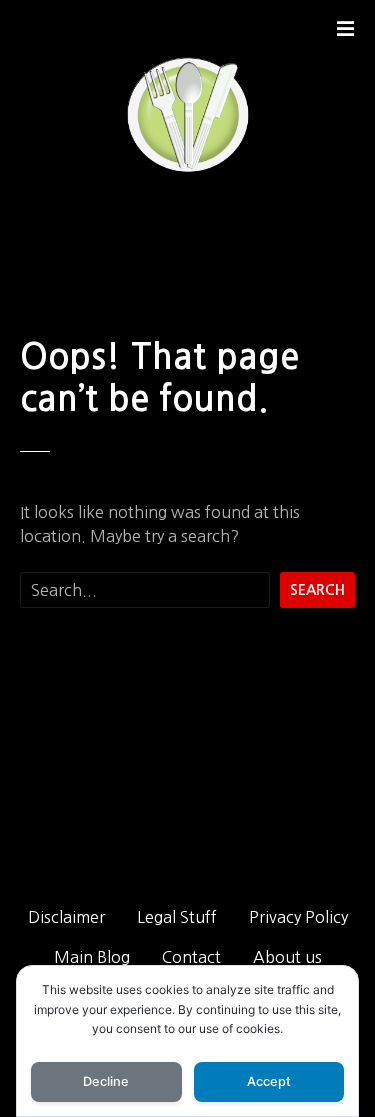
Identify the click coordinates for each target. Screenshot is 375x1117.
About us (287, 957)
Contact (191, 957)
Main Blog (92, 957)
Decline (106, 1081)
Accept (269, 1081)
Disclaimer (66, 917)
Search (317, 590)
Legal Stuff (177, 917)
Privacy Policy (298, 917)
